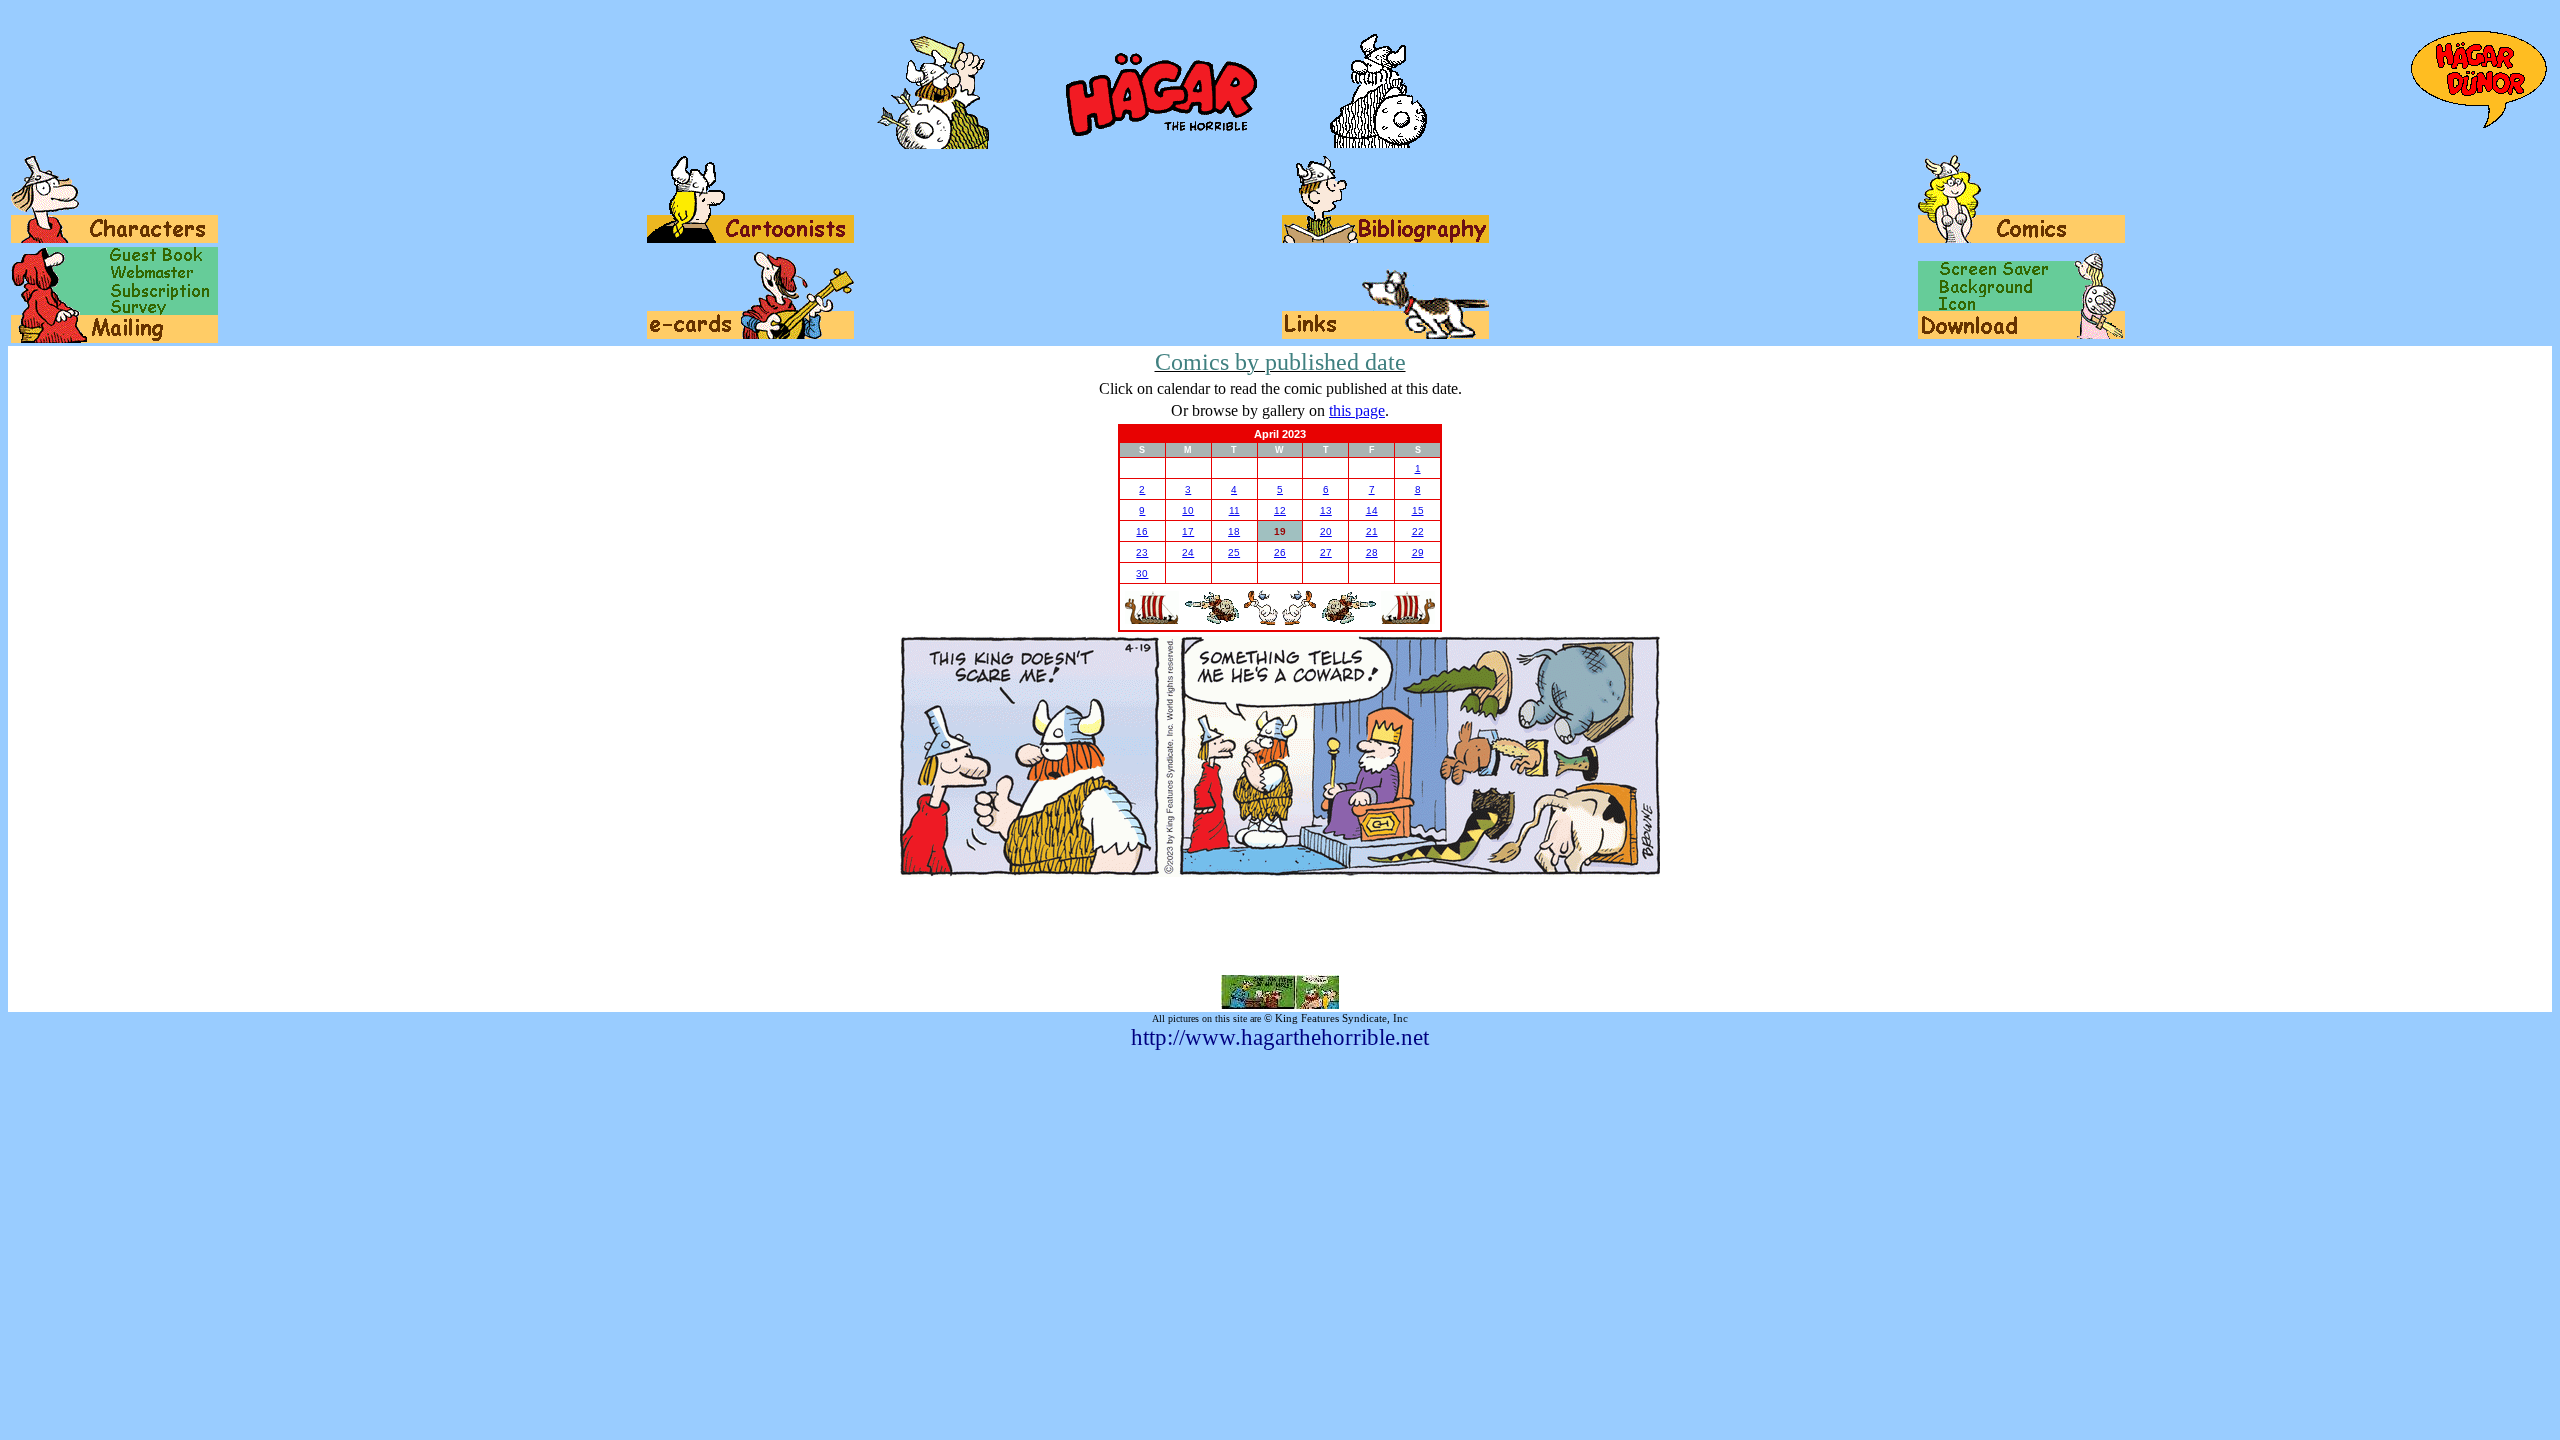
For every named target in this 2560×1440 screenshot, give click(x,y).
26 (1280, 552)
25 (1234, 552)
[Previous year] (1152, 620)
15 (1418, 510)
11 (1234, 510)
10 (1188, 510)
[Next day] (1299, 621)
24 (1188, 552)
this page (1357, 410)
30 (1142, 573)
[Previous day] (1260, 621)
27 (1326, 552)
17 (1188, 531)
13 (1326, 510)
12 (1280, 510)
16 (1142, 531)
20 (1326, 531)
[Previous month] (1211, 620)
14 (1372, 510)
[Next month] (1349, 620)
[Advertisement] (1280, 926)
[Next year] (1408, 620)
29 (1418, 552)
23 (1142, 552)
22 (1418, 531)
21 (1372, 531)
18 (1234, 531)
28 (1372, 552)
